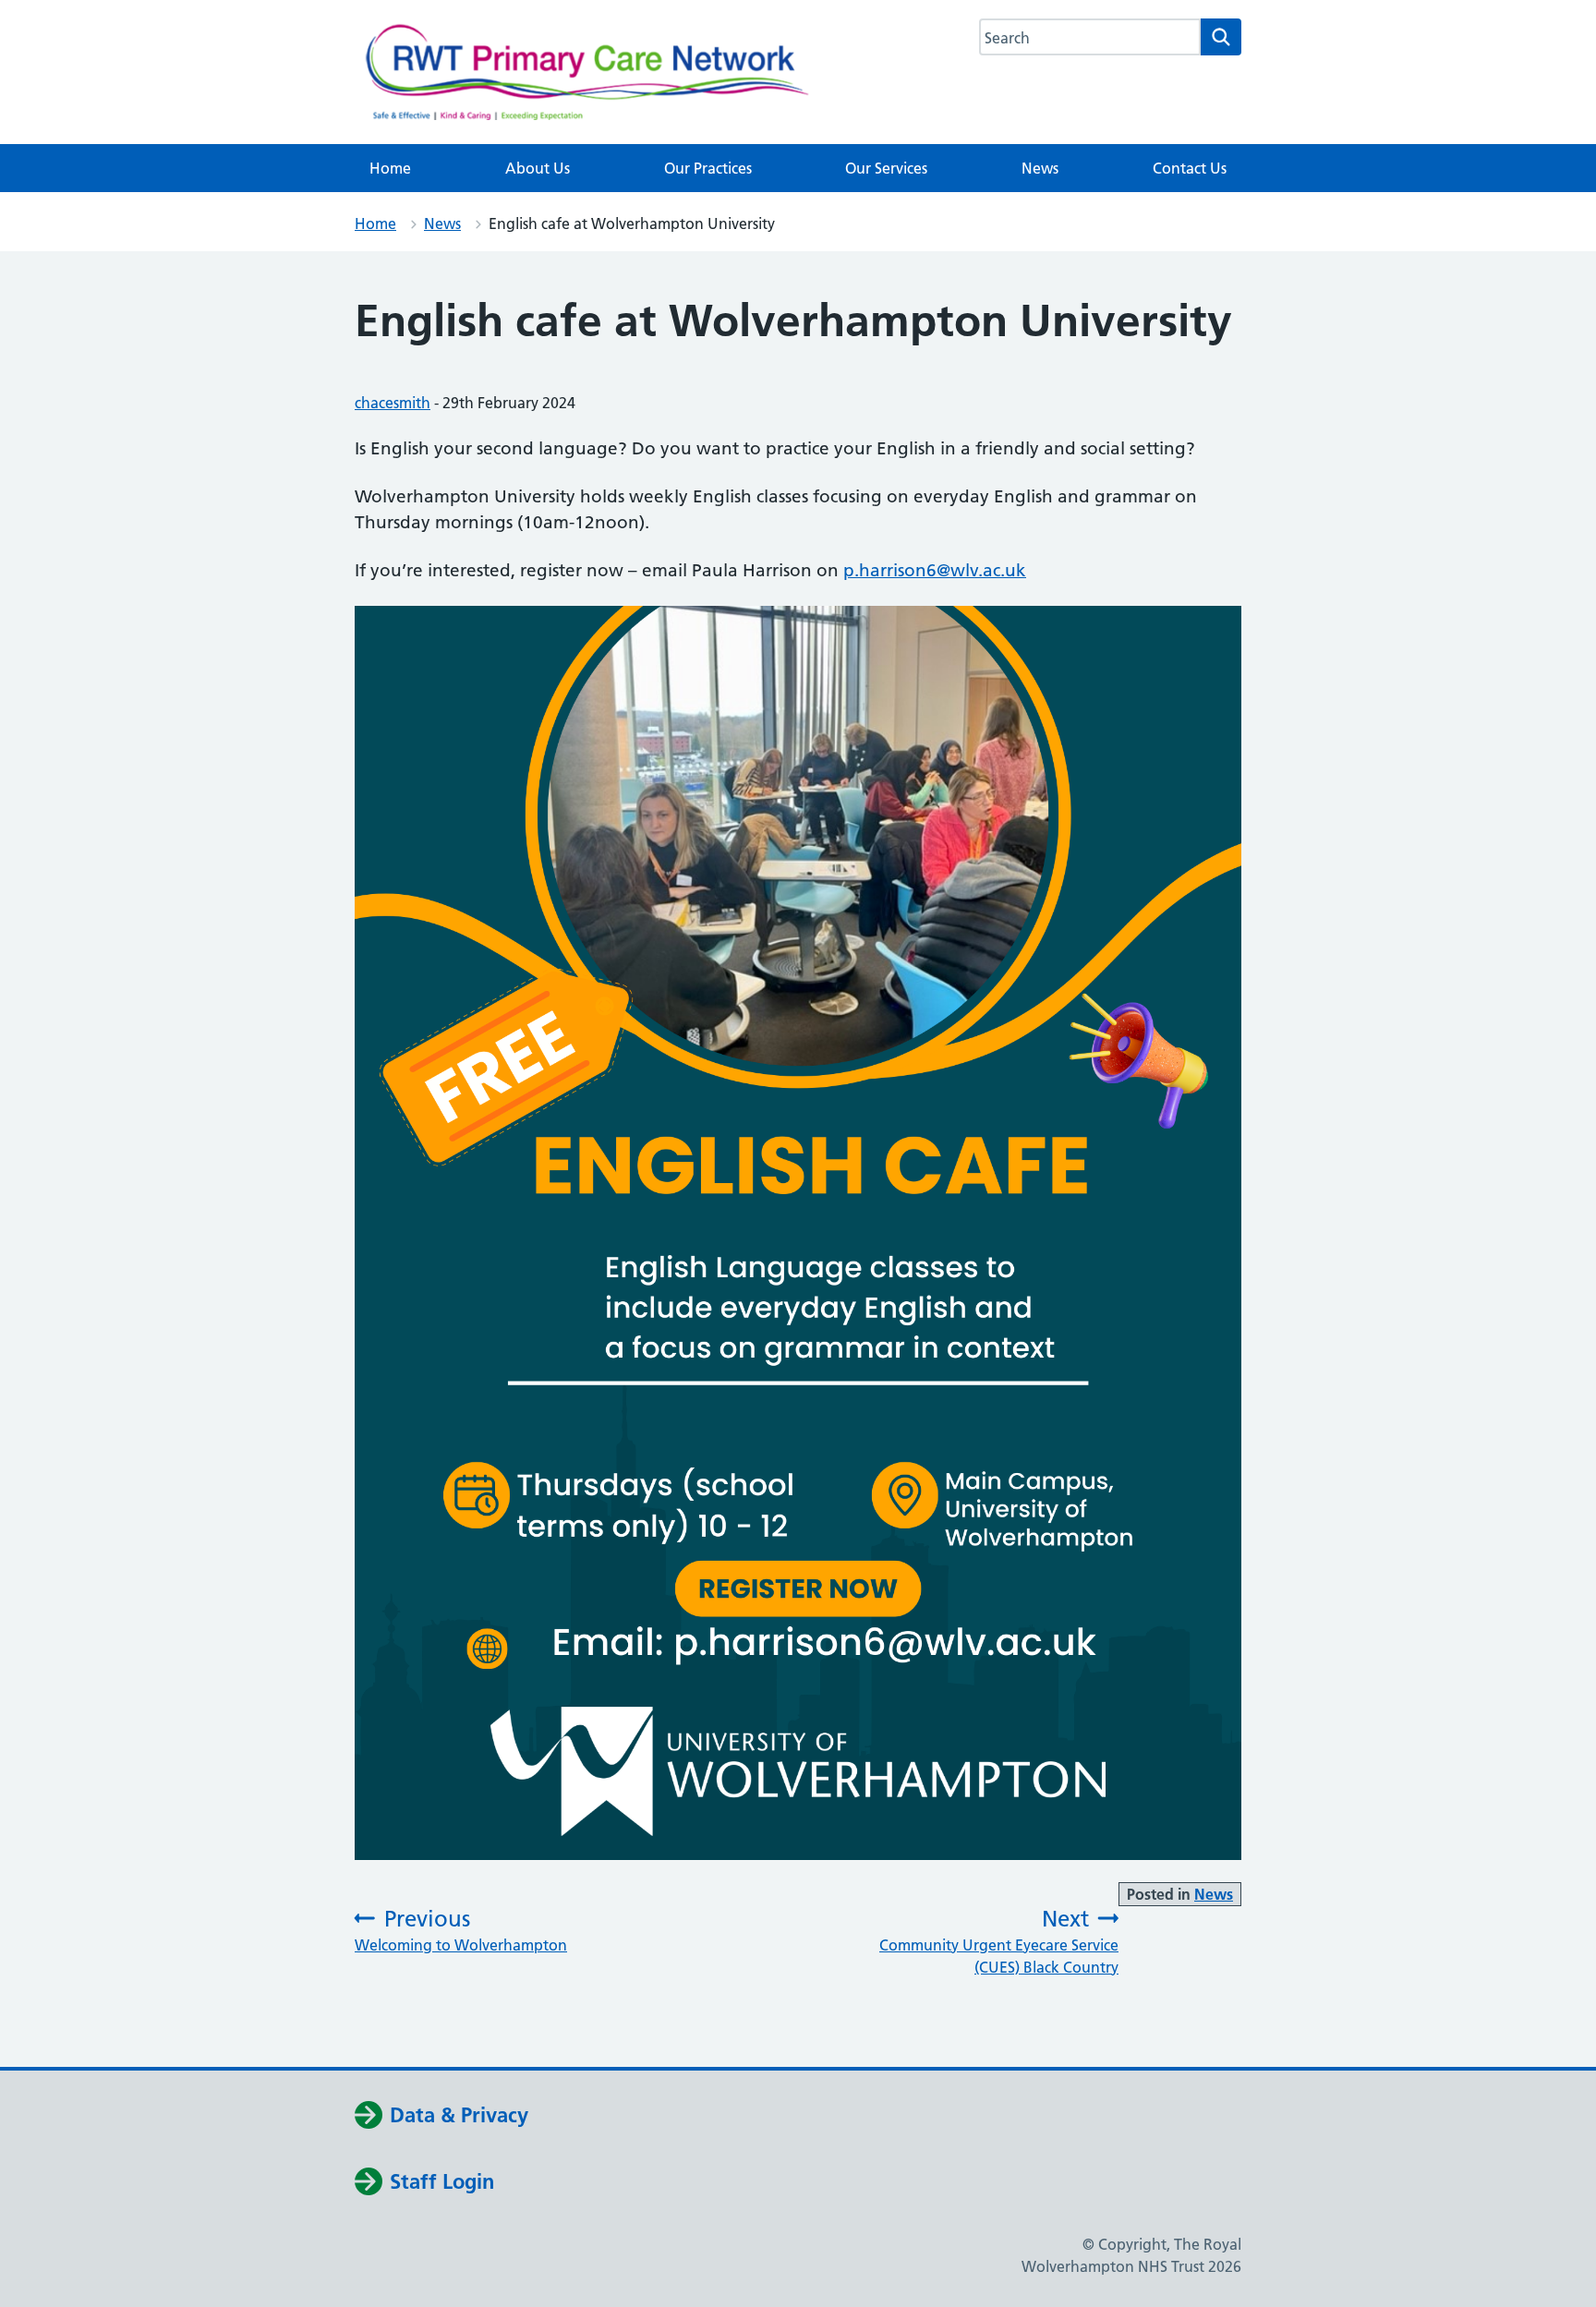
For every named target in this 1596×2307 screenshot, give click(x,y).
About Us (538, 168)
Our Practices (708, 168)
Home (390, 168)
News (1040, 168)
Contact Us (1190, 168)
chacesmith (393, 403)
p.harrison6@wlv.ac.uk (935, 570)
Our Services (886, 168)
